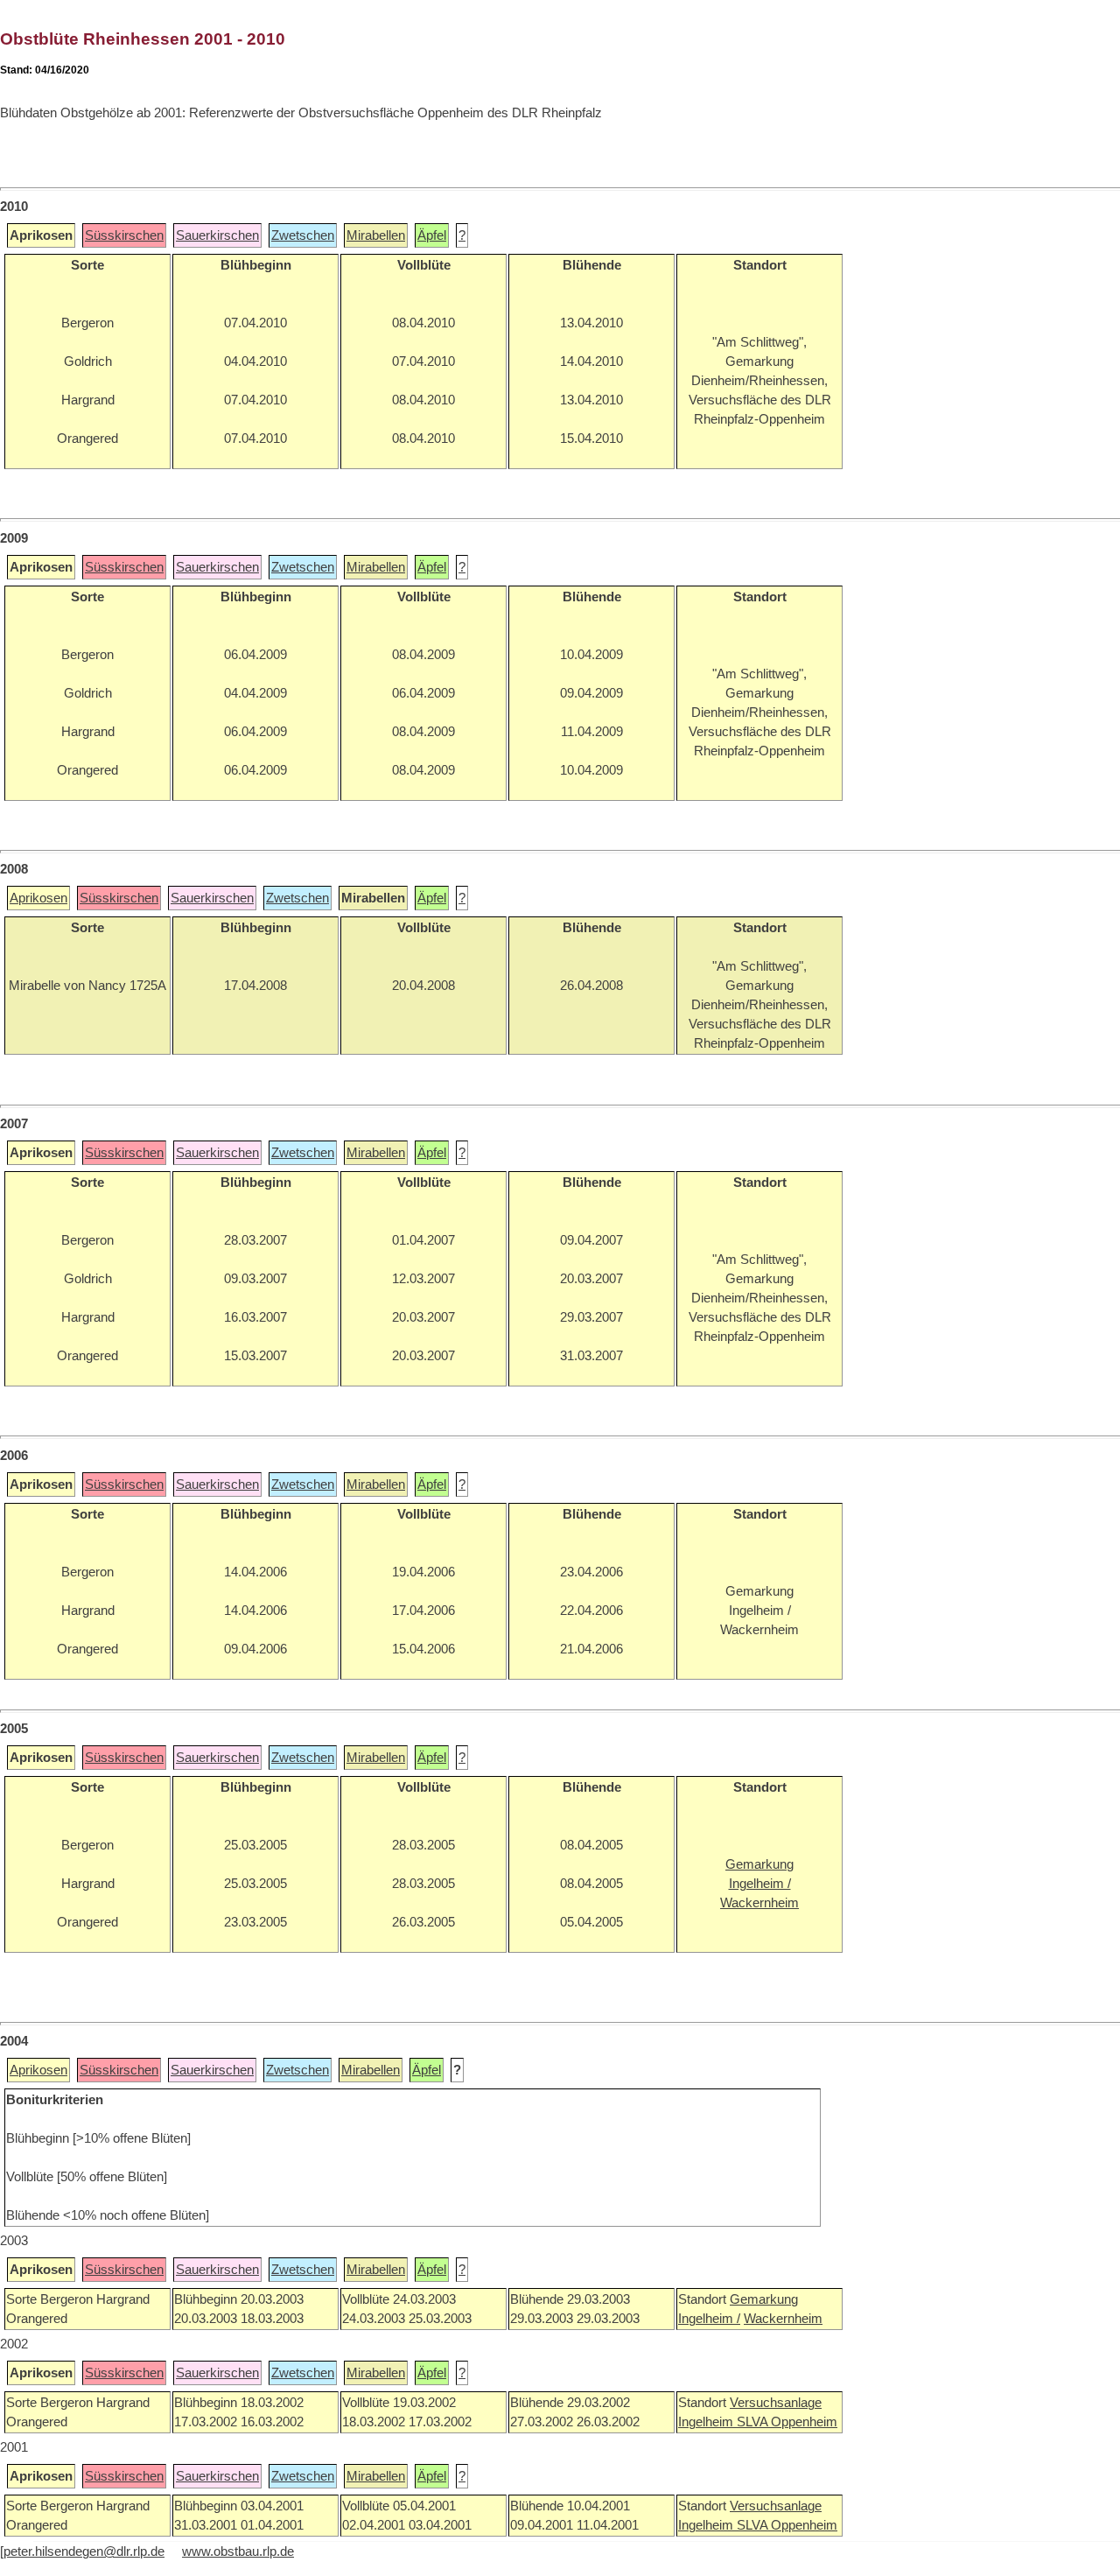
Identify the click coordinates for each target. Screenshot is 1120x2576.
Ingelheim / (709, 2319)
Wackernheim (783, 2319)
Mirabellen (376, 235)
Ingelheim (707, 2422)
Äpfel (432, 235)
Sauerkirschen (217, 235)
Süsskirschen (124, 235)
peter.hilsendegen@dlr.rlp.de (84, 2551)
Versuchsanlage (776, 2403)
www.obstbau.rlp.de (238, 2551)
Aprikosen (38, 898)
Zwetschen (303, 235)
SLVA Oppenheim (787, 2422)
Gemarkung (764, 2299)
